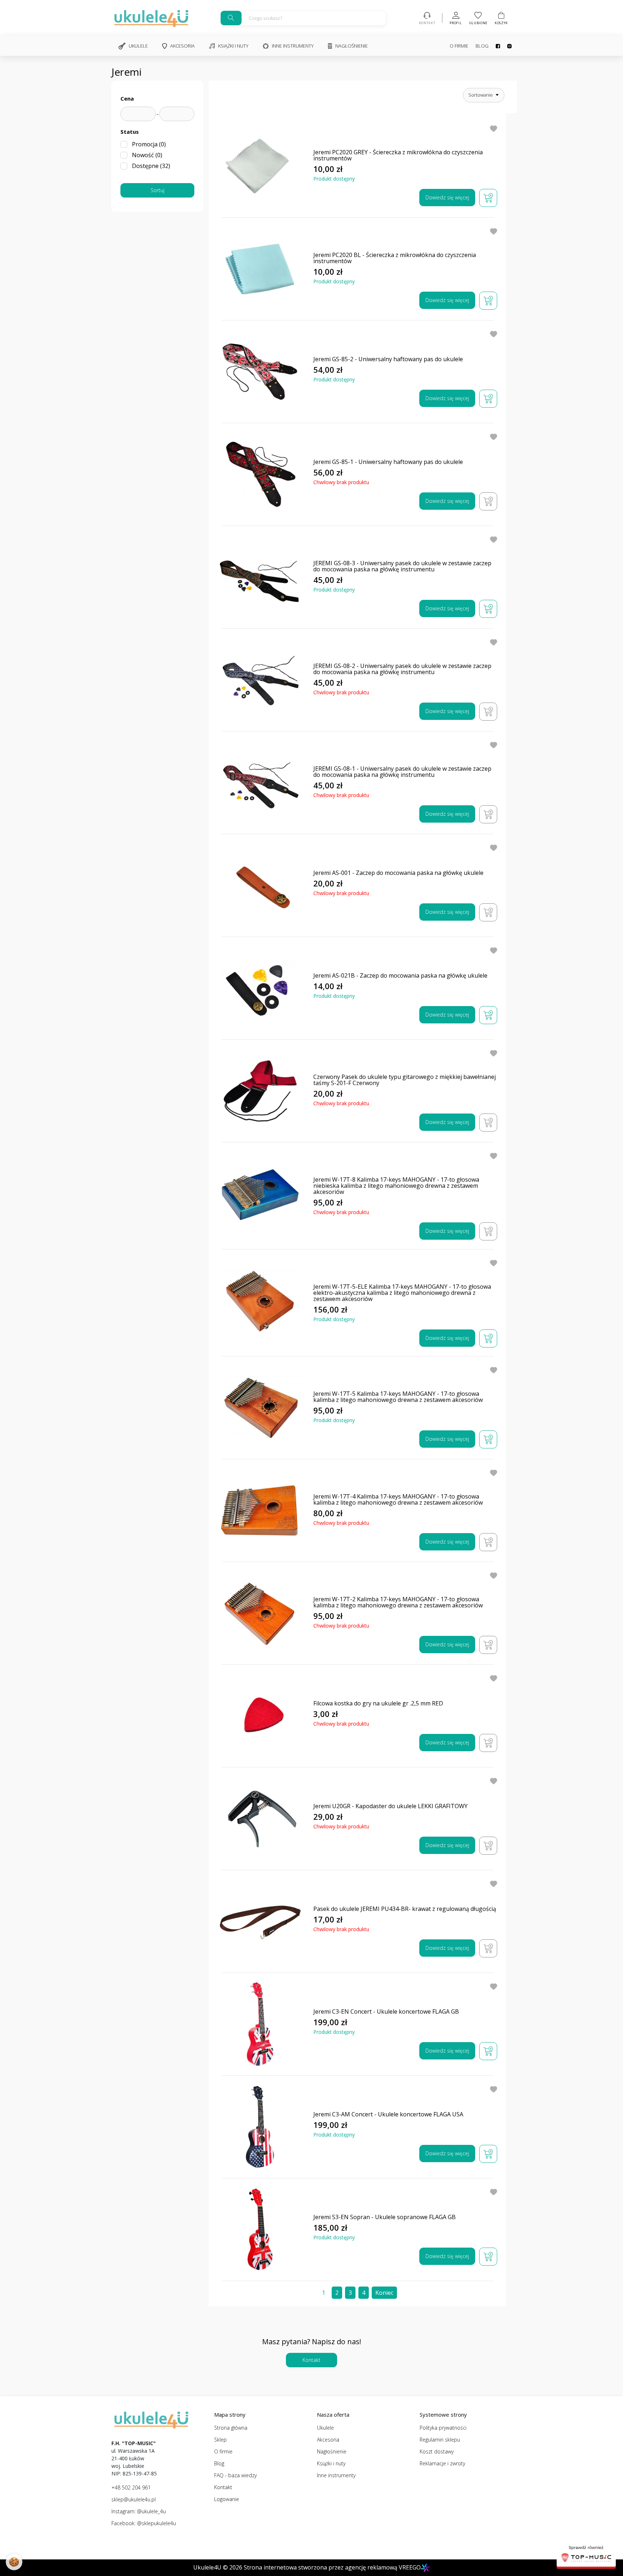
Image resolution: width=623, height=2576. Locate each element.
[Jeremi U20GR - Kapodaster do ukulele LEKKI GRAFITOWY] (260, 1819)
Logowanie (227, 2499)
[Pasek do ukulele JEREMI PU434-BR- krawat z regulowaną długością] (260, 1922)
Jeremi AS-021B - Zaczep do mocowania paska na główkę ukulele (400, 976)
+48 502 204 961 (131, 2488)
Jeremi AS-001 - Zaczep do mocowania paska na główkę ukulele (398, 873)
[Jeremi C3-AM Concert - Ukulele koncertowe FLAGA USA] (260, 2127)
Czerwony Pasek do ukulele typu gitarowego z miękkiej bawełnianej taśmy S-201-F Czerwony (405, 1080)
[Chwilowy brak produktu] (488, 501)
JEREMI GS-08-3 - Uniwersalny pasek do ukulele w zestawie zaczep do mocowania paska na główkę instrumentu (402, 566)
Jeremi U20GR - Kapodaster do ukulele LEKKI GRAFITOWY (390, 1806)
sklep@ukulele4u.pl (134, 2499)
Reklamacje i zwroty (442, 2463)
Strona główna (231, 2428)
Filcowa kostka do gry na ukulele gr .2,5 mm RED (378, 1703)
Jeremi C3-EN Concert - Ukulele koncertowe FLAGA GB (386, 2012)
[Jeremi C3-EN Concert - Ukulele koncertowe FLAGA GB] (260, 2024)
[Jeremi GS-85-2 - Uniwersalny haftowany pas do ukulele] (260, 372)
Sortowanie (481, 95)
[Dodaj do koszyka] (488, 198)
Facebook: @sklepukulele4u (144, 2523)
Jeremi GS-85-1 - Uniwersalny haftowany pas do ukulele (388, 462)
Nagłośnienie (352, 46)
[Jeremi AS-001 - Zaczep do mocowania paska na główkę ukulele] (260, 886)
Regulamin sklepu (440, 2440)
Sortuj (158, 190)
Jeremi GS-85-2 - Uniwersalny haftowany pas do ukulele (388, 359)
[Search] (231, 18)
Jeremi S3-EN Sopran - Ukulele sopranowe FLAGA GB (385, 2217)
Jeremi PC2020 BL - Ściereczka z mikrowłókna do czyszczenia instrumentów (395, 258)
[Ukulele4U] (151, 18)
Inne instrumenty (293, 46)
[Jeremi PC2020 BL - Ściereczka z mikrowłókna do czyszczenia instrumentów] (260, 269)
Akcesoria (182, 46)
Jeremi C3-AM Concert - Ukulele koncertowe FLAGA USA (388, 2114)
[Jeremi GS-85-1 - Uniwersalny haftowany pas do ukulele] (260, 475)
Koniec (384, 2293)
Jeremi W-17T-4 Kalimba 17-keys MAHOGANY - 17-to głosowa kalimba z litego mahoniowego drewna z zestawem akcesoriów (398, 1500)
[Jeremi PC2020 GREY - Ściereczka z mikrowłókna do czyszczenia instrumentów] (260, 166)
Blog (482, 46)
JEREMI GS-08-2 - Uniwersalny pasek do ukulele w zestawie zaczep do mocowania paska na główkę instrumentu (402, 669)
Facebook (494, 46)
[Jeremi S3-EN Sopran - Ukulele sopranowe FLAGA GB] (260, 2230)
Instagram (506, 46)
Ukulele (138, 46)
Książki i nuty (233, 46)
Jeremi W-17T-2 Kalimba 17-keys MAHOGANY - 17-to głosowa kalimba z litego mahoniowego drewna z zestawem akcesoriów (398, 1602)
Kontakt (311, 2360)
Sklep (220, 2440)
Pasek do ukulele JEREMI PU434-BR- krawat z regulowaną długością (405, 1909)
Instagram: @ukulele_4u (139, 2511)
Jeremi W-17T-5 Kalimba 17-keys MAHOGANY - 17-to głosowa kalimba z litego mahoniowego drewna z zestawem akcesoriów (398, 1397)
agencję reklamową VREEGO (383, 2567)
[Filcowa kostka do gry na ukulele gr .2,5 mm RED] (260, 1716)
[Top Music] (586, 2555)
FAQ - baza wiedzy (235, 2475)
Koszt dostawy (437, 2451)
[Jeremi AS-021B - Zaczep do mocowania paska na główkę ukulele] (260, 988)
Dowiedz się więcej (447, 197)
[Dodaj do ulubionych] (494, 128)
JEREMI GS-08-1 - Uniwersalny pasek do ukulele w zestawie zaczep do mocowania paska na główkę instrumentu (402, 772)
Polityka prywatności (443, 2428)
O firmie (459, 46)
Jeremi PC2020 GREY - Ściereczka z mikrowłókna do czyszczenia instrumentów (398, 155)
